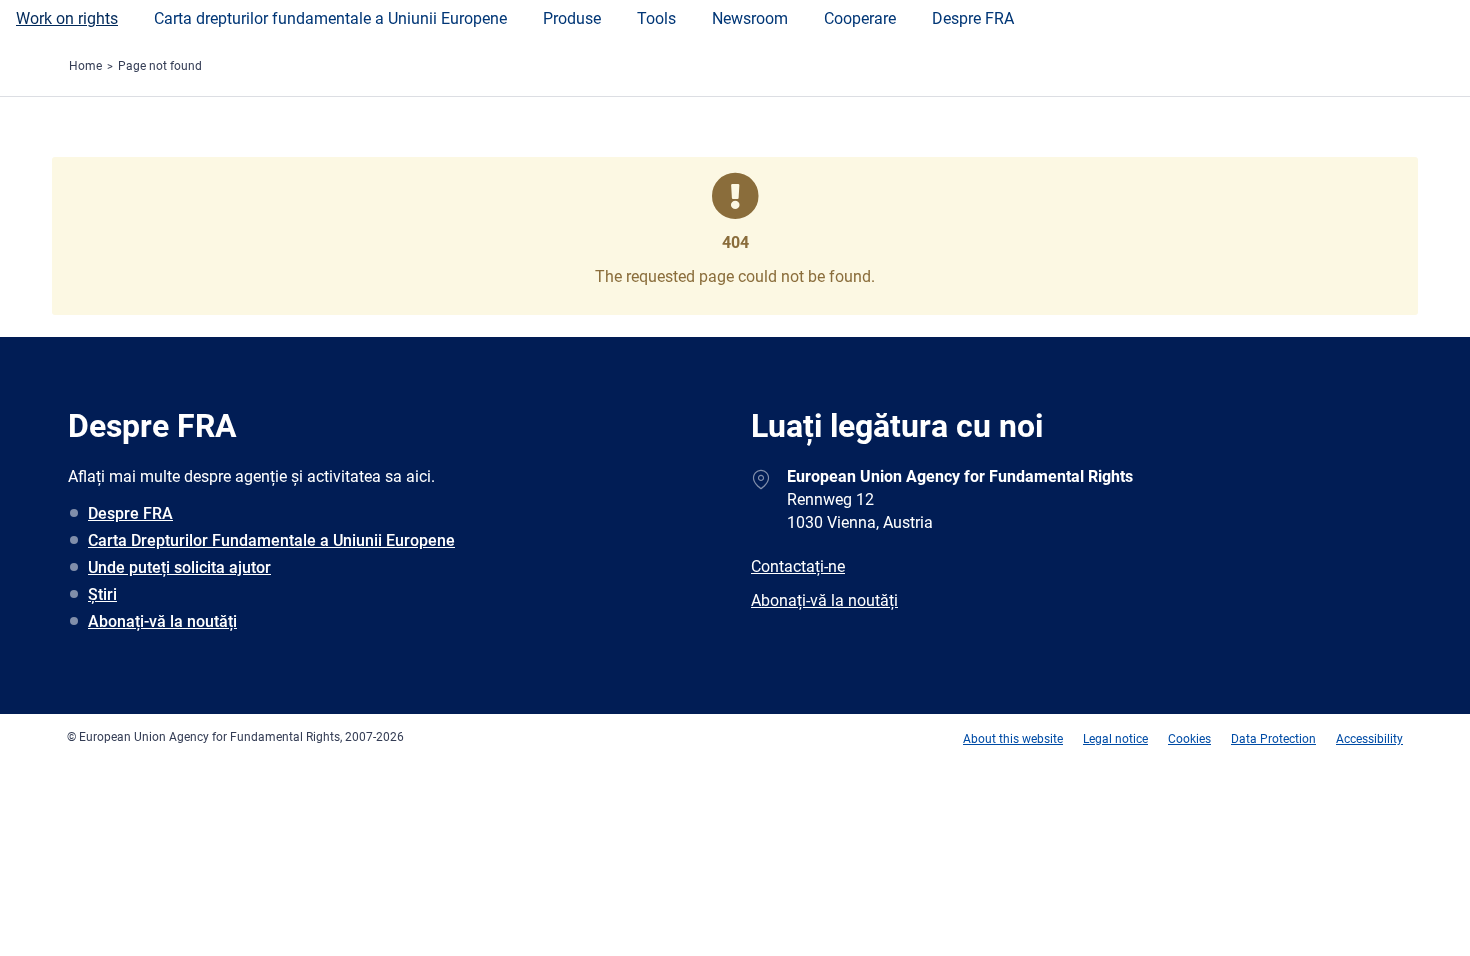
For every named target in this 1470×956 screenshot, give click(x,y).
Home (85, 66)
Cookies (1189, 739)
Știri (102, 594)
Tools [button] (656, 18)
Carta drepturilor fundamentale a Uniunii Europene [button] (330, 18)
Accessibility (1369, 739)
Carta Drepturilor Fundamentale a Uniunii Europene (271, 540)
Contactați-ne (798, 566)
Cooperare (860, 18)
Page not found (160, 66)
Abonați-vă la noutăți (162, 621)
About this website (1013, 739)
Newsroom (750, 18)
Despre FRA (973, 18)
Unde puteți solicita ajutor (179, 567)
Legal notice (1115, 739)
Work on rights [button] (67, 18)
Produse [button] (572, 18)
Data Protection (1273, 739)
